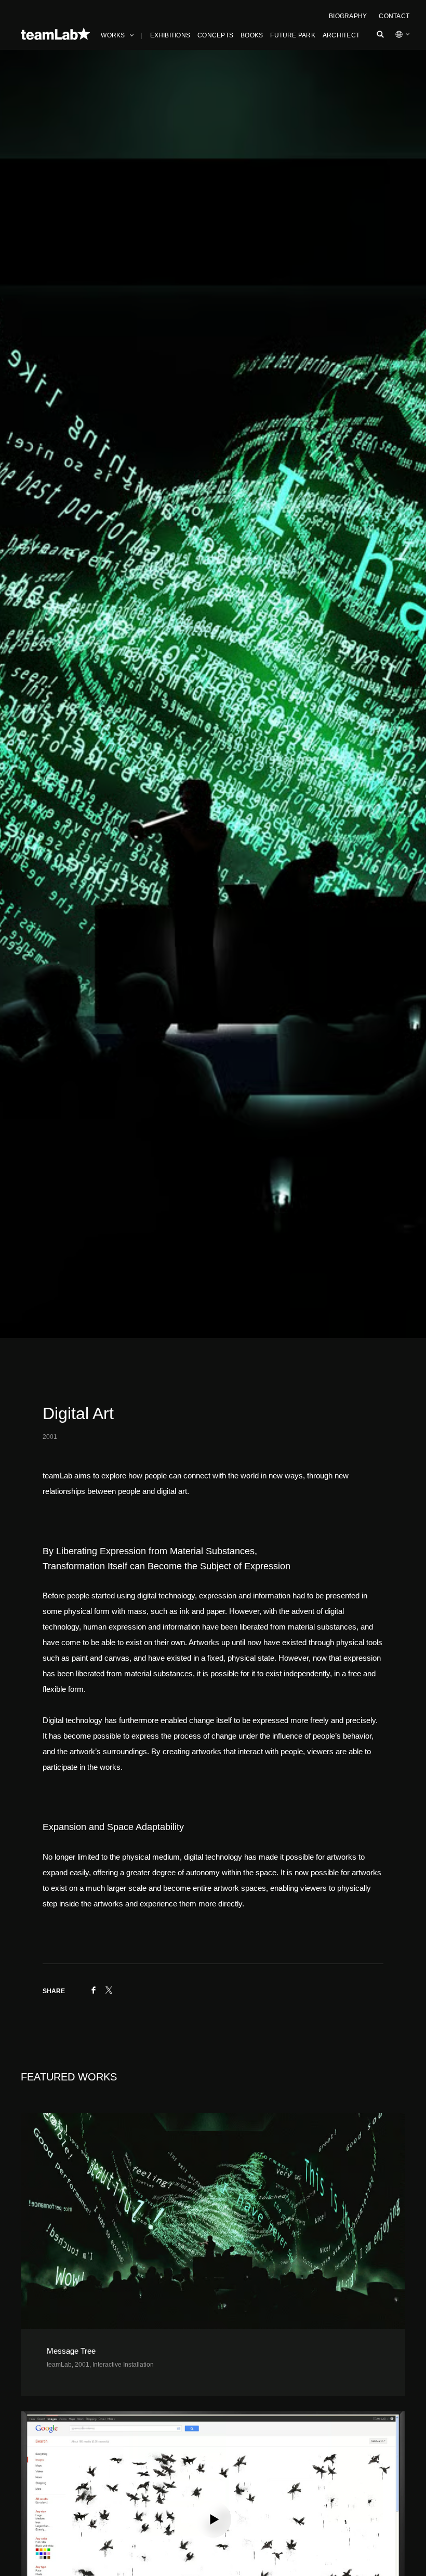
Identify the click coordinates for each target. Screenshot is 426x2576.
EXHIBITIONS (170, 35)
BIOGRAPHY (348, 16)
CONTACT (394, 16)
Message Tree (72, 2351)
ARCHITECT (341, 35)
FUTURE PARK (293, 35)
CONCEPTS (215, 35)
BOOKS (252, 35)
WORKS (113, 35)
